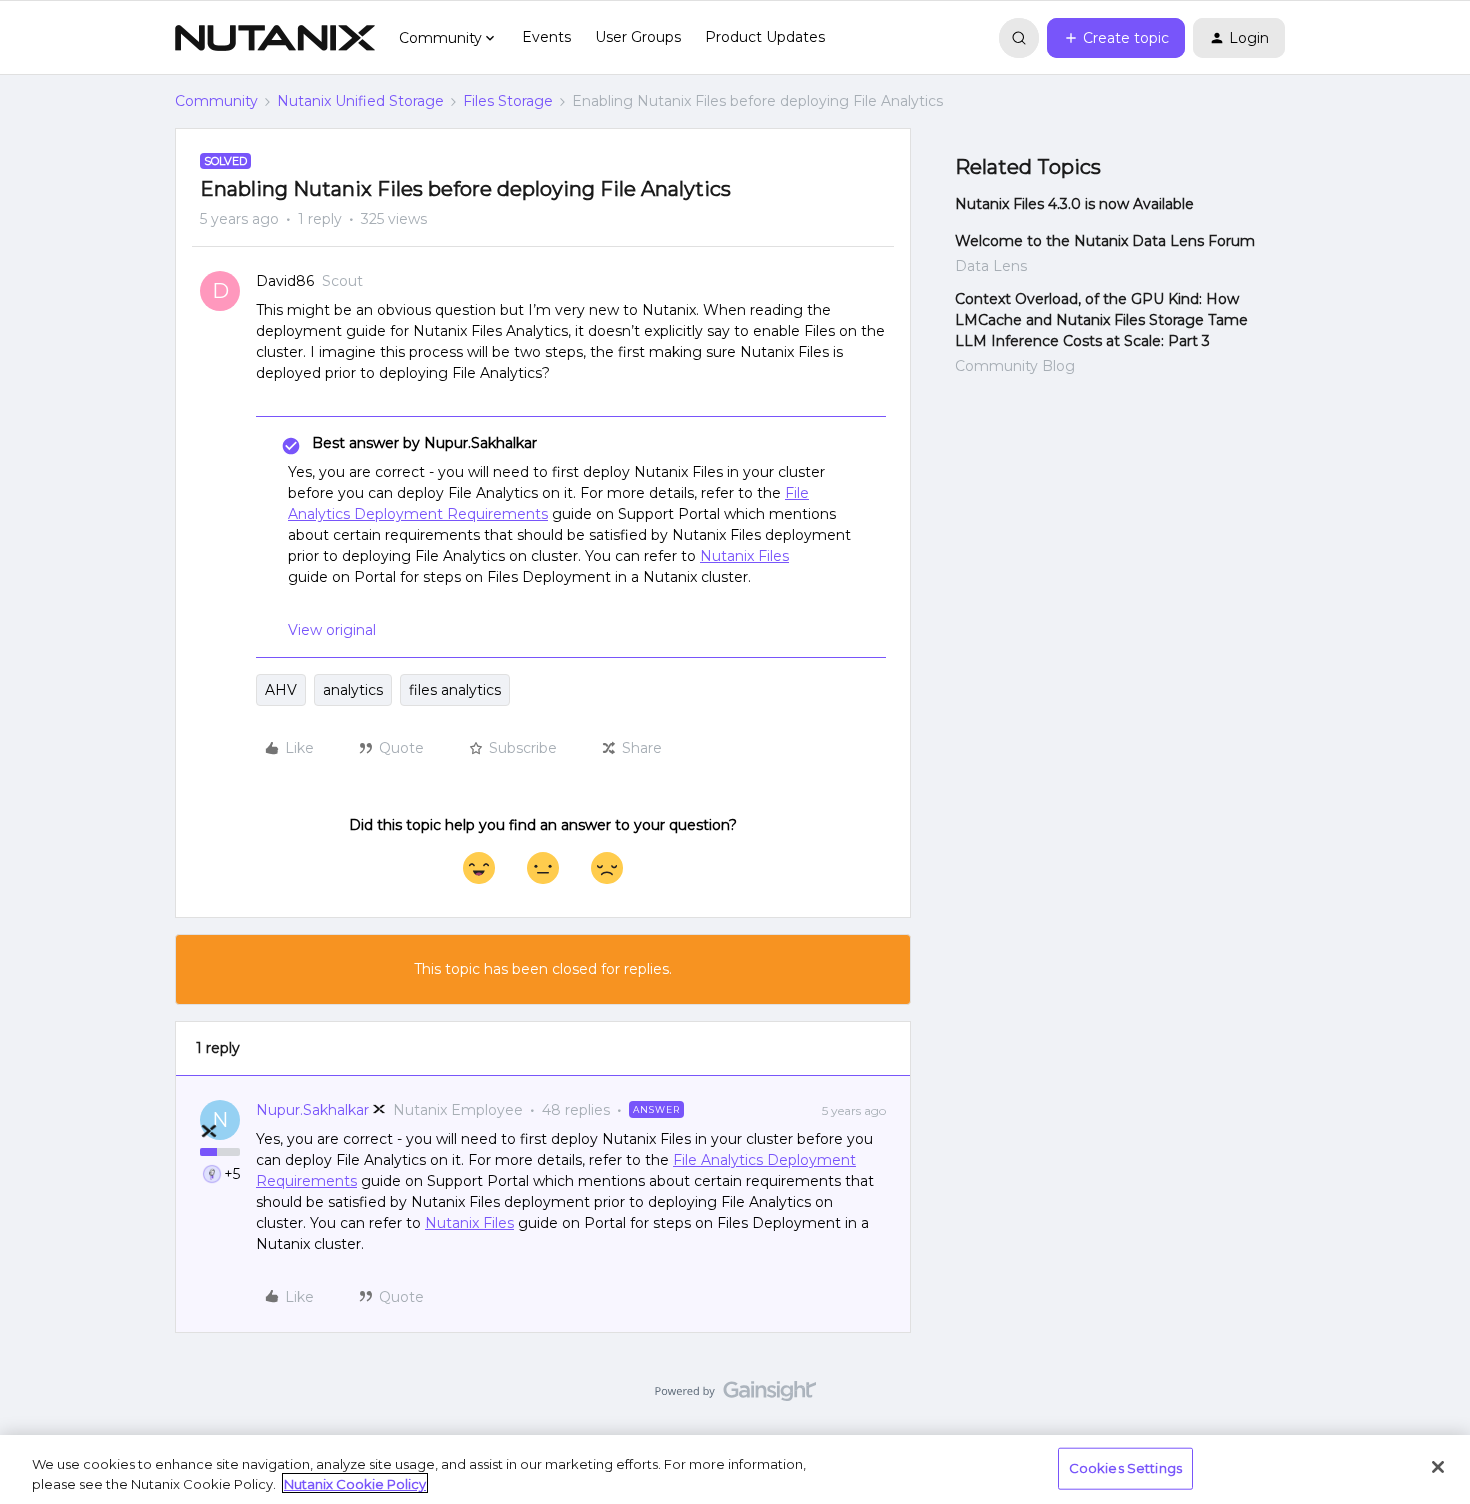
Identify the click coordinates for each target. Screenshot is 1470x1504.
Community (216, 101)
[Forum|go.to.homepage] (275, 38)
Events (546, 37)
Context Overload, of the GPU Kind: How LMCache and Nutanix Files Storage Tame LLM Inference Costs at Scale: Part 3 (1101, 320)
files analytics (455, 690)
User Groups (638, 37)
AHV (281, 690)
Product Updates (765, 37)
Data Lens (991, 266)
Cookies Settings (1125, 1468)
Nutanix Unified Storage (360, 101)
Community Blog (1015, 366)
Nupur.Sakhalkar (312, 1110)
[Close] (1438, 1467)
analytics (353, 690)
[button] (1116, 38)
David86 (285, 281)
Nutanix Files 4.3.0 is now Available (1074, 204)
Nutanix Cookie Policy (355, 1483)
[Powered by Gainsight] (735, 1396)
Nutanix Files (744, 556)
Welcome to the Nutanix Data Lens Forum (1105, 241)
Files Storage (508, 101)
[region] (735, 1469)
